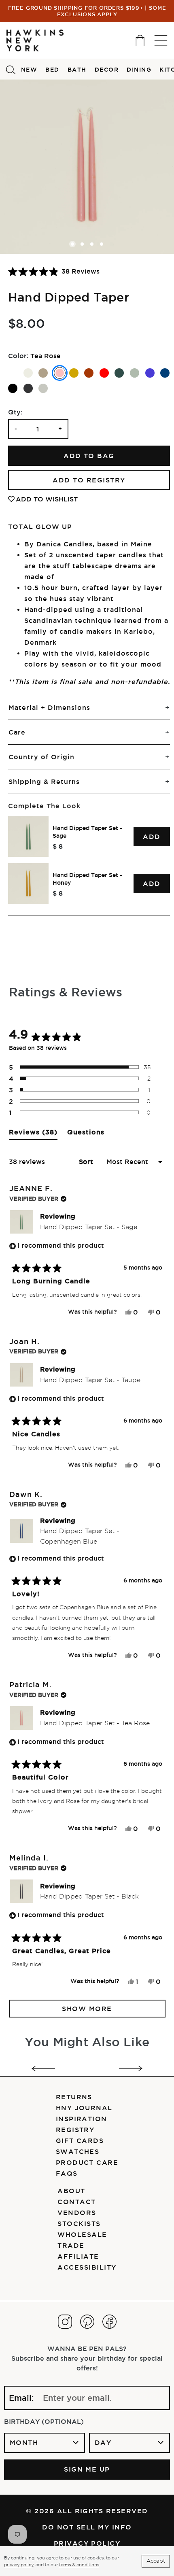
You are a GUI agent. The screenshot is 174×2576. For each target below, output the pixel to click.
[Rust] (89, 373)
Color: (18, 356)
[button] (54, 271)
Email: (21, 2398)
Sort (87, 1162)
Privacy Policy (87, 2543)
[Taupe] (43, 373)
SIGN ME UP (87, 2469)
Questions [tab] (86, 1134)
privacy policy (19, 2565)
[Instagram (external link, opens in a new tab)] (65, 2322)
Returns (74, 2097)
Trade (71, 2245)
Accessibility (87, 2267)
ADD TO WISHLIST (47, 499)
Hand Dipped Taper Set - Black (89, 1896)
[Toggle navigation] (161, 40)
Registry (75, 2130)
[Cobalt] (150, 373)
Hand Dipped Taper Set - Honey (87, 879)
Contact (76, 2202)
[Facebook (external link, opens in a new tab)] (109, 2322)
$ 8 (58, 846)
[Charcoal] (28, 388)
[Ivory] (28, 373)
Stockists (79, 2223)
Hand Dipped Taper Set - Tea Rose (95, 1723)
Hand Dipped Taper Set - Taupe (90, 1380)
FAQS (67, 2173)
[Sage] (135, 373)
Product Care (87, 2162)
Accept (156, 2561)
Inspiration (82, 2119)
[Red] (104, 373)
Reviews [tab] (33, 1134)
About (71, 2191)
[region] (89, 860)
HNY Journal (84, 2108)
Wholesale (82, 2234)
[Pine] (119, 373)
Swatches (78, 2151)
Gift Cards (80, 2141)
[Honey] (74, 373)
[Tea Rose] (60, 373)
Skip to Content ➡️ (33, 39)
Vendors (77, 2213)
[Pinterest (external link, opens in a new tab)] (87, 2322)
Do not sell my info (87, 2527)
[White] (13, 373)
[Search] (11, 69)
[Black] (13, 388)
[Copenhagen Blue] (165, 373)
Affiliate (78, 2256)
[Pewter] (43, 388)
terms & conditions (79, 2565)
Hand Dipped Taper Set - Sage (87, 832)
